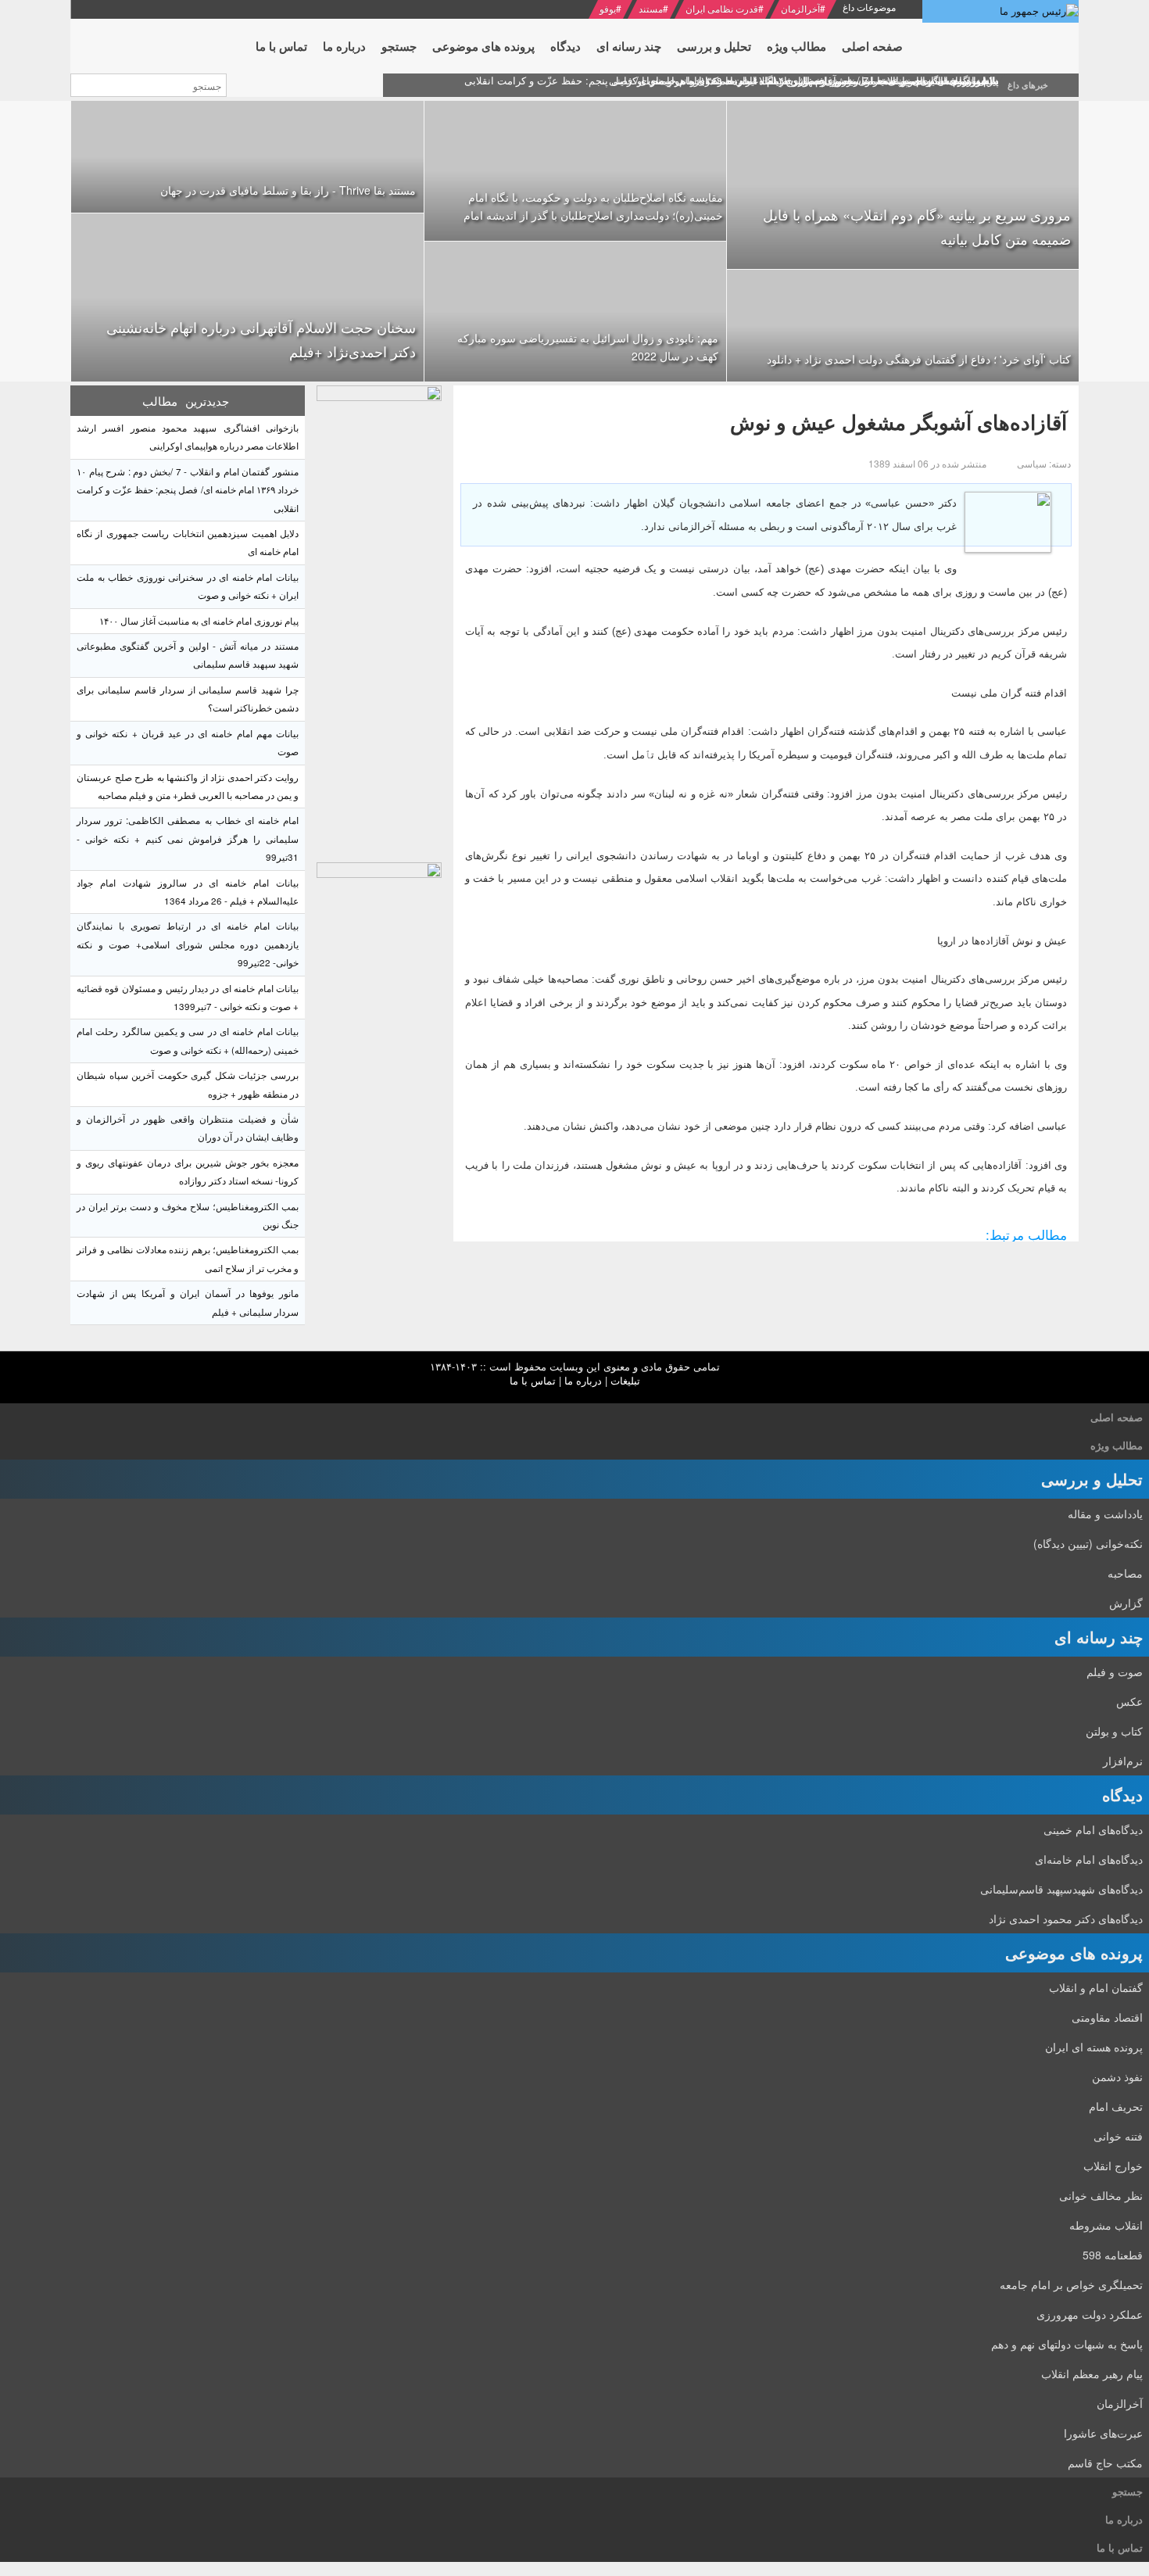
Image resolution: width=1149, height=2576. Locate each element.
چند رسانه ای (1099, 1637)
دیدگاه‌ (1122, 1795)
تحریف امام (1116, 2106)
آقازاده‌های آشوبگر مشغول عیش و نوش (898, 422)
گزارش (1126, 1603)
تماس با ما (533, 1380)
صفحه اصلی (1117, 1417)
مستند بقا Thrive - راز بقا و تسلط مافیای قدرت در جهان (288, 190)
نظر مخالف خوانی (1101, 2195)
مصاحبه (1125, 1573)
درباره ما (583, 1380)
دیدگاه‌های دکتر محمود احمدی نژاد (1066, 1919)
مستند (651, 8)
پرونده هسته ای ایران (1094, 2047)
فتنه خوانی (1118, 2136)
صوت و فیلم (1115, 1671)
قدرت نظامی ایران (722, 8)
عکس (1129, 1701)
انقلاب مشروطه (1106, 2225)
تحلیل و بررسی (1092, 1479)
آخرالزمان (800, 8)
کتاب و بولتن (1114, 1731)
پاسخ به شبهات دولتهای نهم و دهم (1067, 2344)
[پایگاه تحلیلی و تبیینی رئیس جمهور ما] (379, 620)
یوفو (608, 8)
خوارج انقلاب (1113, 2166)
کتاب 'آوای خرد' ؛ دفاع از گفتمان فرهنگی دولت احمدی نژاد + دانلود (919, 359)
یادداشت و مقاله (1105, 1514)
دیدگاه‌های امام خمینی (1093, 1829)
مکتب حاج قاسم (1105, 2463)
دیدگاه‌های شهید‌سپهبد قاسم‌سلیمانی (1061, 1889)
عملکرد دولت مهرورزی (1090, 2314)
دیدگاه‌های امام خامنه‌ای (1089, 1859)
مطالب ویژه (1117, 1445)
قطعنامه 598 (1113, 2255)
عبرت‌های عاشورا (1103, 2433)
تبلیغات (625, 1380)
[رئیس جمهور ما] (1000, 11)
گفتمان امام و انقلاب (1096, 1987)
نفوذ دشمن (1117, 2076)
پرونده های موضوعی (1074, 1953)
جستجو (1128, 2491)
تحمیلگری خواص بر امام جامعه (1071, 2284)
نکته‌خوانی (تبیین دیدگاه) (1088, 1543)
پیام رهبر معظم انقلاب (1092, 2374)
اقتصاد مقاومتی (1107, 2017)
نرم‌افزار (1123, 1761)
